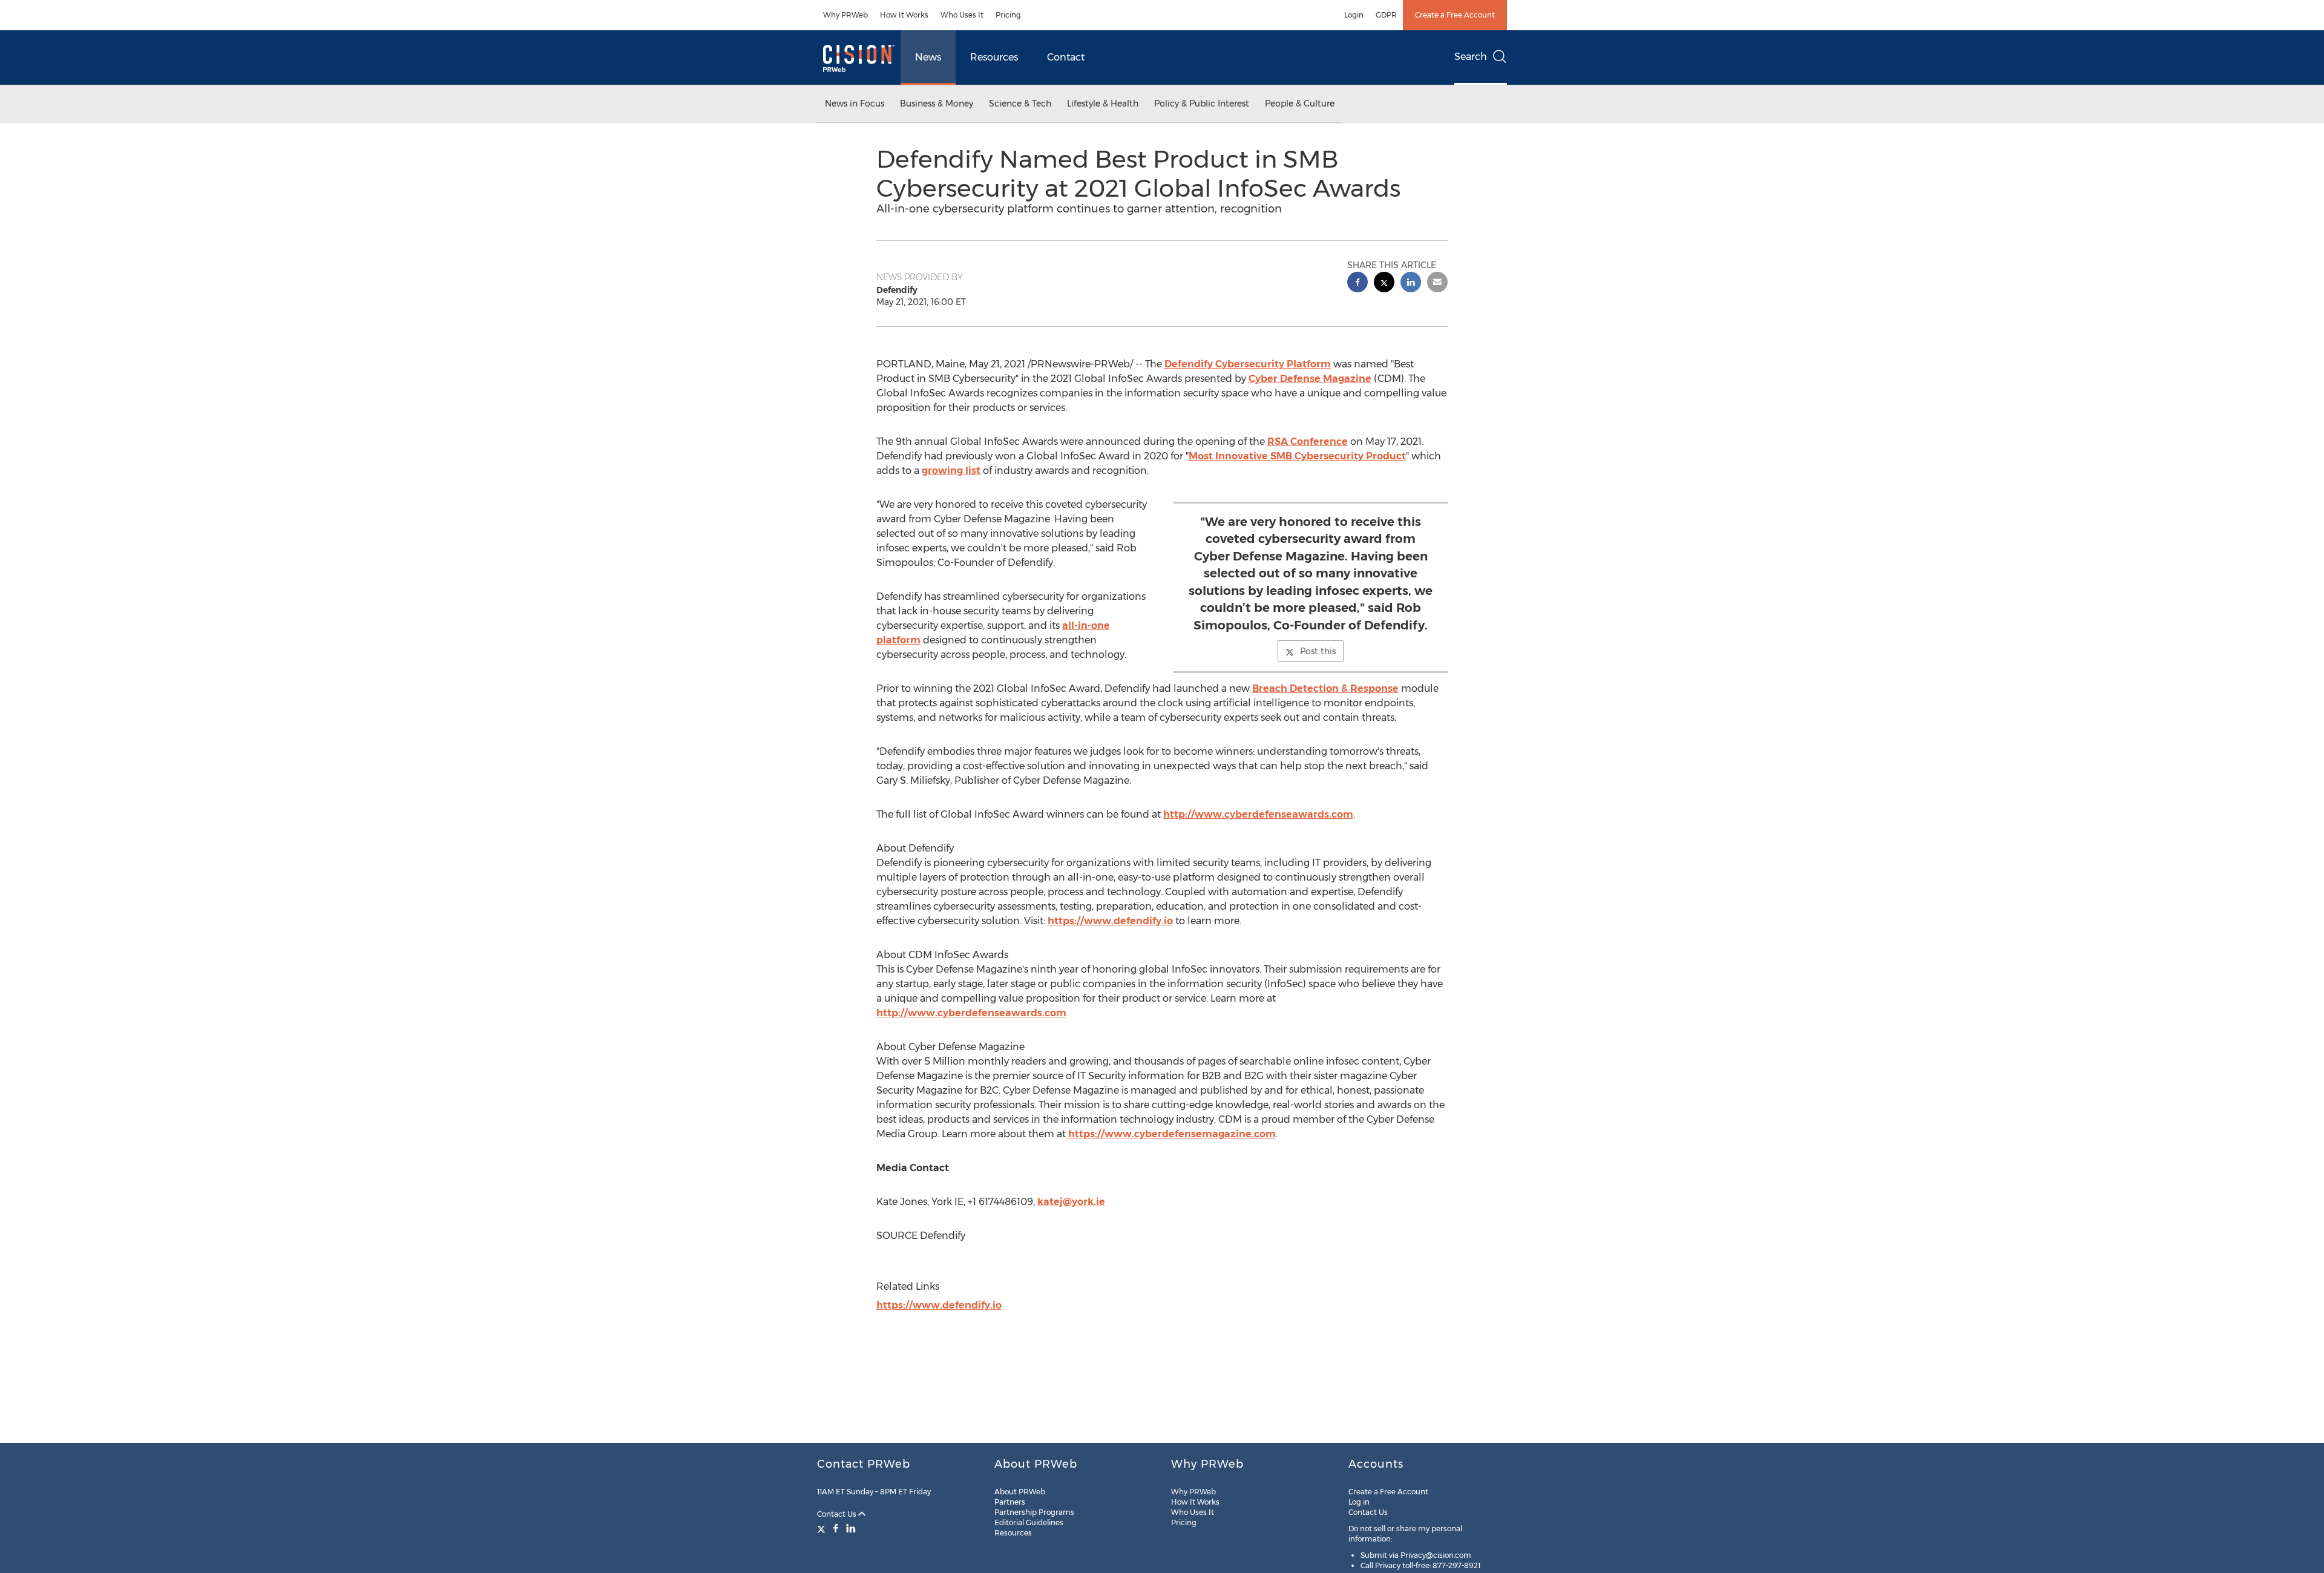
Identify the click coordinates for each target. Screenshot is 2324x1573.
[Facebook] (836, 1528)
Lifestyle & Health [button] (1103, 103)
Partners (1010, 1502)
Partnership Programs (1034, 1512)
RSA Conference (1308, 442)
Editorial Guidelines (1029, 1522)
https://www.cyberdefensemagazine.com (1172, 1134)
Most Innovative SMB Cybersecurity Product (1297, 456)
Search (1471, 57)
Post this (1318, 651)
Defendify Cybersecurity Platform (1248, 364)
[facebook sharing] (1357, 284)
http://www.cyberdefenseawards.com (1258, 814)
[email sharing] (1437, 284)
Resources (994, 57)
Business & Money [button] (937, 103)
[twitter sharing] (1384, 284)
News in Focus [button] (855, 103)
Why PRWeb (845, 15)
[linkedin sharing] (1411, 284)
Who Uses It (962, 15)
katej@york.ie (1071, 1202)
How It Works (904, 15)
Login (1354, 15)
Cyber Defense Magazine (1310, 379)
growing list (951, 471)
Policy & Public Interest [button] (1202, 103)
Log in (1359, 1502)
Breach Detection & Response (1325, 688)
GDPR (1386, 15)
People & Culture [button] (1300, 103)
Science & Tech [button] (1020, 103)
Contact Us (838, 1514)
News (928, 57)
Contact (1066, 57)
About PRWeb (1020, 1492)
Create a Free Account (1455, 15)
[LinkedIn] (851, 1528)
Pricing (1008, 15)
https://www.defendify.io (1110, 921)
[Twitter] (823, 1528)
